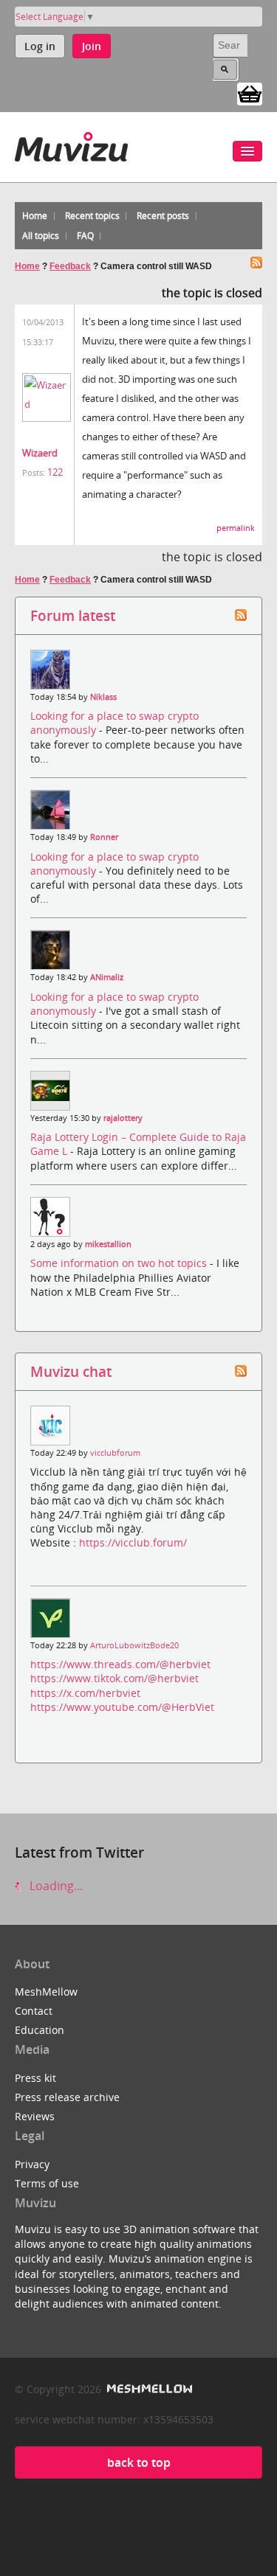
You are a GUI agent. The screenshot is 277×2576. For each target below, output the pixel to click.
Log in (40, 46)
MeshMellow (46, 1992)
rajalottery (123, 1118)
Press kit (35, 2078)
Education (40, 2030)
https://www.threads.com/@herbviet (120, 1664)
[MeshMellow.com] (148, 2389)
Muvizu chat (71, 1371)
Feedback (70, 266)
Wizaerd (40, 453)
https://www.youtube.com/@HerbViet (122, 1707)
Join (92, 46)
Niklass (103, 697)
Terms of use (47, 2183)
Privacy (32, 2164)
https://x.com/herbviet (85, 1693)
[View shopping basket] (250, 93)
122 (55, 472)
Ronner (104, 837)
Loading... (55, 1886)
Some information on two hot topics (120, 1263)
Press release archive (67, 2097)
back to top (139, 2462)
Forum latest (73, 615)
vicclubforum (115, 1453)
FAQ (85, 236)
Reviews (35, 2116)
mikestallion (108, 1244)
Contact (34, 2011)
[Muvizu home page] (71, 144)
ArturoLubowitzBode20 (134, 1645)
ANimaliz (107, 977)
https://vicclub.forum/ (133, 1542)
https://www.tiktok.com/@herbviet (114, 1678)
